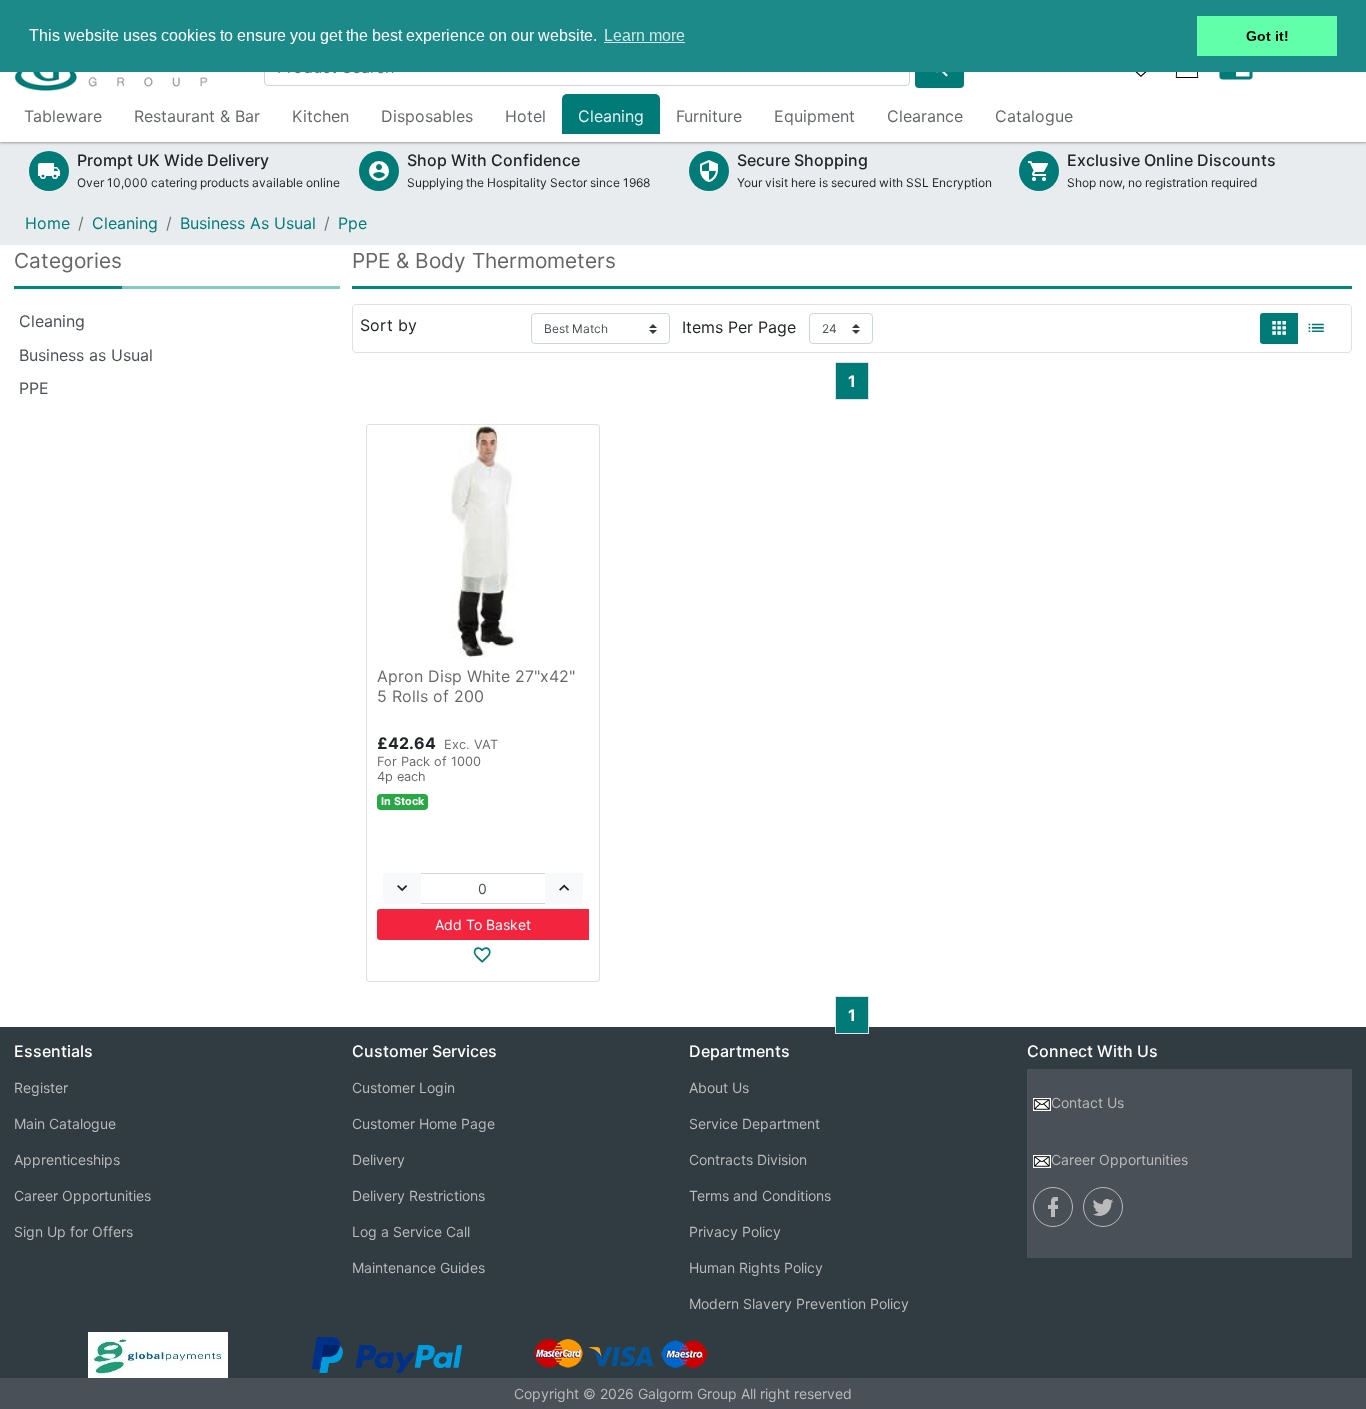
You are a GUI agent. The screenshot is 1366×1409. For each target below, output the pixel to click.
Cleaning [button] (611, 116)
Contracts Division (748, 1159)
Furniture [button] (709, 116)
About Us (719, 1087)
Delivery (378, 1159)
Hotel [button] (525, 116)
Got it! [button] (1267, 36)
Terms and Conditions (760, 1195)
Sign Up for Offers (73, 1231)
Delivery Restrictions (418, 1195)
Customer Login (403, 1087)
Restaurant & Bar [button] (197, 116)
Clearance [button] (925, 116)
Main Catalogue (65, 1123)
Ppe (352, 223)
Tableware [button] (63, 116)
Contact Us (1087, 1102)
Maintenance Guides (418, 1267)
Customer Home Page (423, 1123)
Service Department (754, 1123)
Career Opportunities (82, 1195)
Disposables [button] (427, 116)
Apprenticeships (67, 1159)
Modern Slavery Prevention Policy (799, 1303)
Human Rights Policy (756, 1267)
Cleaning (125, 223)
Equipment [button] (814, 116)
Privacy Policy (735, 1231)
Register (41, 1087)
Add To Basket (483, 924)
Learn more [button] (644, 35)
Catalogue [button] (1034, 116)
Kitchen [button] (320, 116)
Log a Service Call (411, 1231)
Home (47, 223)
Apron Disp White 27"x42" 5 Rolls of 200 (476, 685)
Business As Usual (248, 223)
